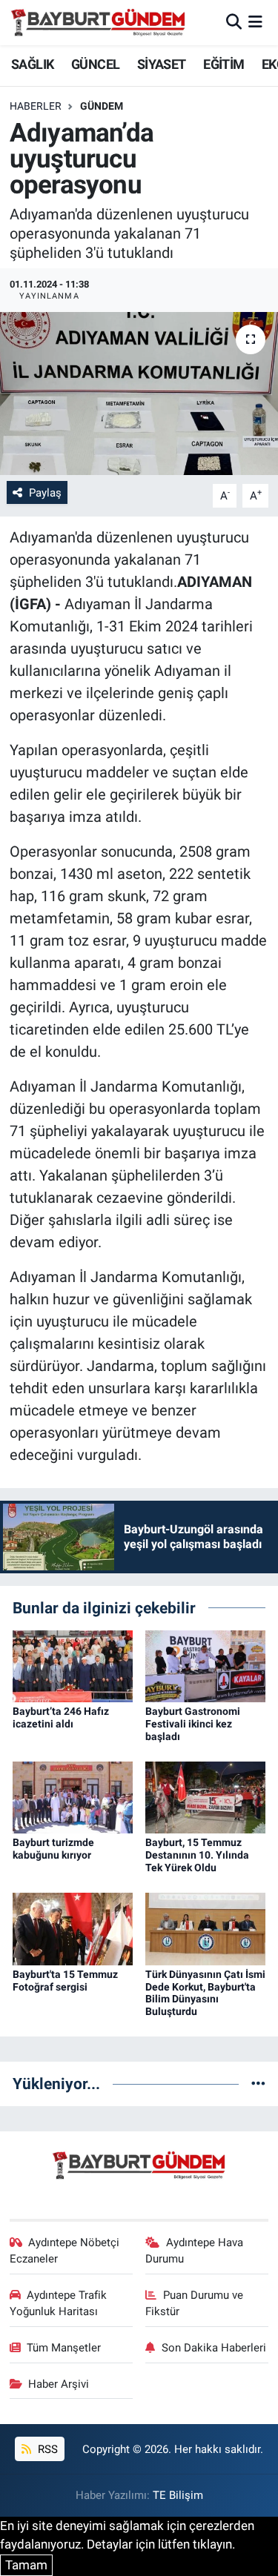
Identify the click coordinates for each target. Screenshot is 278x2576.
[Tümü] (258, 2083)
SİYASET (162, 64)
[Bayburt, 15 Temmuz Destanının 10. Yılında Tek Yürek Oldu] (205, 1796)
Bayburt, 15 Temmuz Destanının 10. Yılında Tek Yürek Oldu (197, 1855)
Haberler (36, 106)
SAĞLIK (32, 64)
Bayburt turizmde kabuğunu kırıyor (53, 1849)
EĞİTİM (224, 64)
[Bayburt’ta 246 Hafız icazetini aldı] (73, 1665)
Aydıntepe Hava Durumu (194, 2251)
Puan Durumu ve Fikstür (194, 2303)
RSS (46, 2449)
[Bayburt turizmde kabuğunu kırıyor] (73, 1796)
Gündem (102, 106)
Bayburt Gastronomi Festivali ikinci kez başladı (193, 1724)
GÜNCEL (95, 64)
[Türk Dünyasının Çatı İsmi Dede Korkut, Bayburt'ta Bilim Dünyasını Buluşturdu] (205, 1928)
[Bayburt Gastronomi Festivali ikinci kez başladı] (205, 1665)
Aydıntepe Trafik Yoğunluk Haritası (59, 2303)
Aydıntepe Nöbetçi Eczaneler (65, 2251)
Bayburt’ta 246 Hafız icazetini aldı (61, 1717)
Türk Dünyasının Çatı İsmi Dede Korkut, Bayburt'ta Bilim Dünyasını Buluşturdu (205, 1993)
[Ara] (234, 22)
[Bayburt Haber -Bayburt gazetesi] (98, 22)
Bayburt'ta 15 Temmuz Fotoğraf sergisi (65, 1981)
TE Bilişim (178, 2495)
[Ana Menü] (255, 22)
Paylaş (45, 493)
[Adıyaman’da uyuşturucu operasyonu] (139, 394)
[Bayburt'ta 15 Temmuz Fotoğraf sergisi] (73, 1928)
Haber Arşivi (59, 2384)
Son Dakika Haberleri (214, 2348)
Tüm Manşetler (64, 2348)
